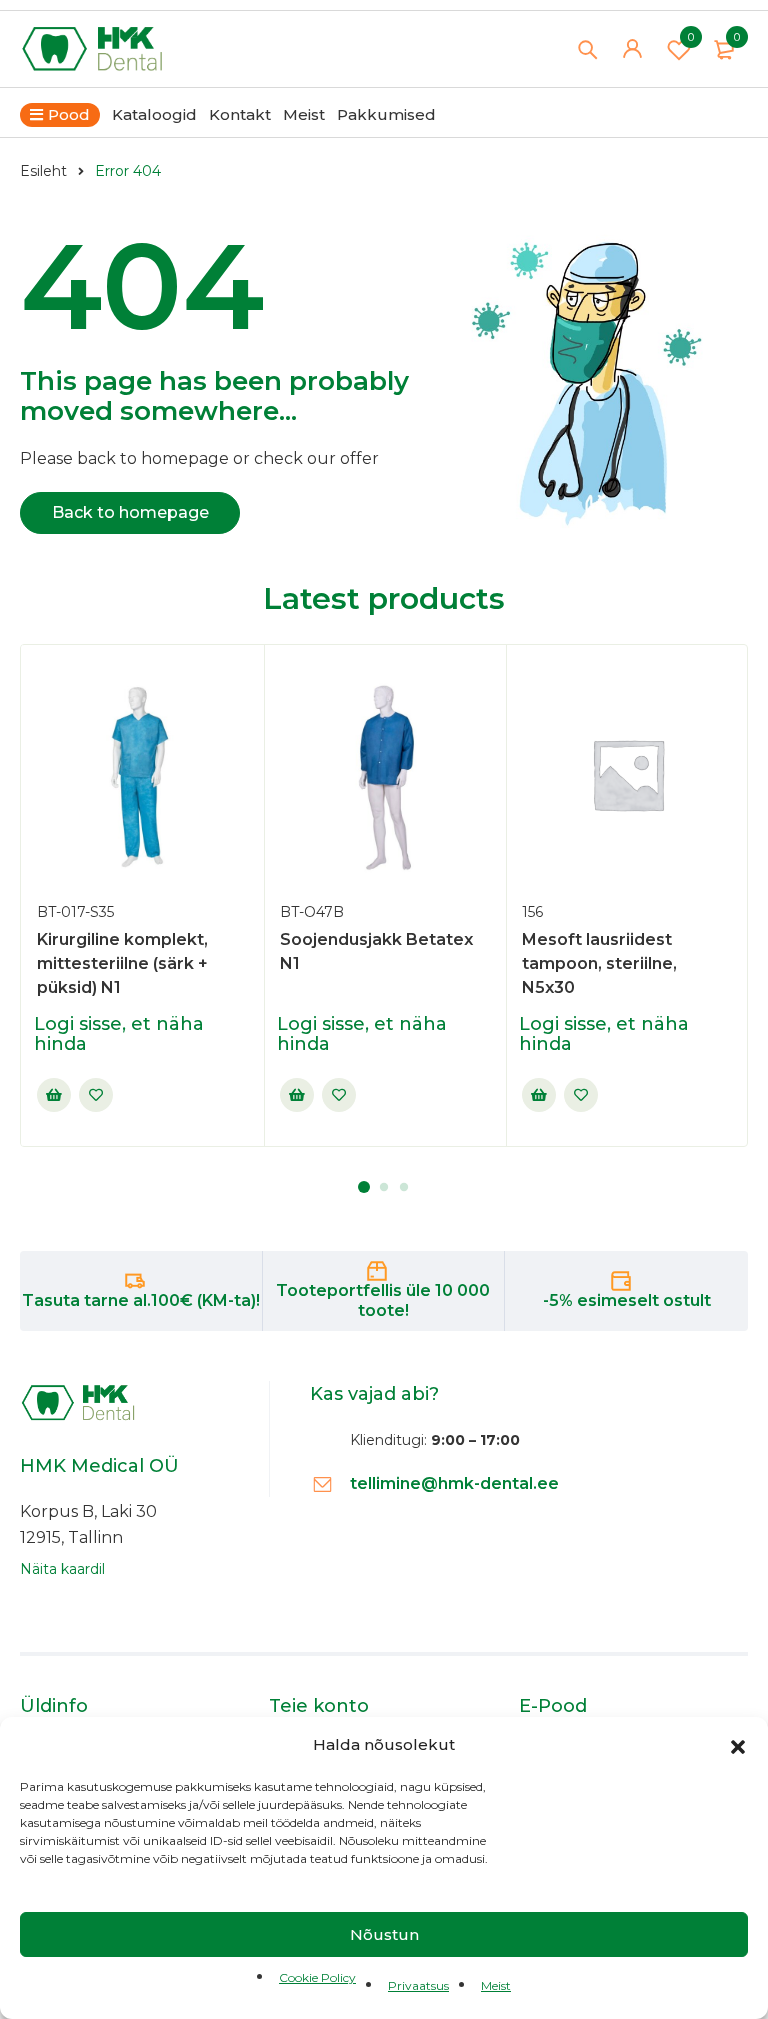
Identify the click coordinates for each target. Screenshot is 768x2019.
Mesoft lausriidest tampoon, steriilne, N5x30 (599, 963)
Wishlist (691, 37)
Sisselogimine (54, 1095)
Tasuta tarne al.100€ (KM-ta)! (141, 1300)
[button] (738, 1745)
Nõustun (384, 1934)
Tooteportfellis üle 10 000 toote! (383, 1300)
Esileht (43, 171)
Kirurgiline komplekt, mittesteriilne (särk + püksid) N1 (122, 963)
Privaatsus (418, 1985)
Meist (496, 1985)
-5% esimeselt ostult (627, 1300)
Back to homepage (130, 512)
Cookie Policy (317, 1977)
